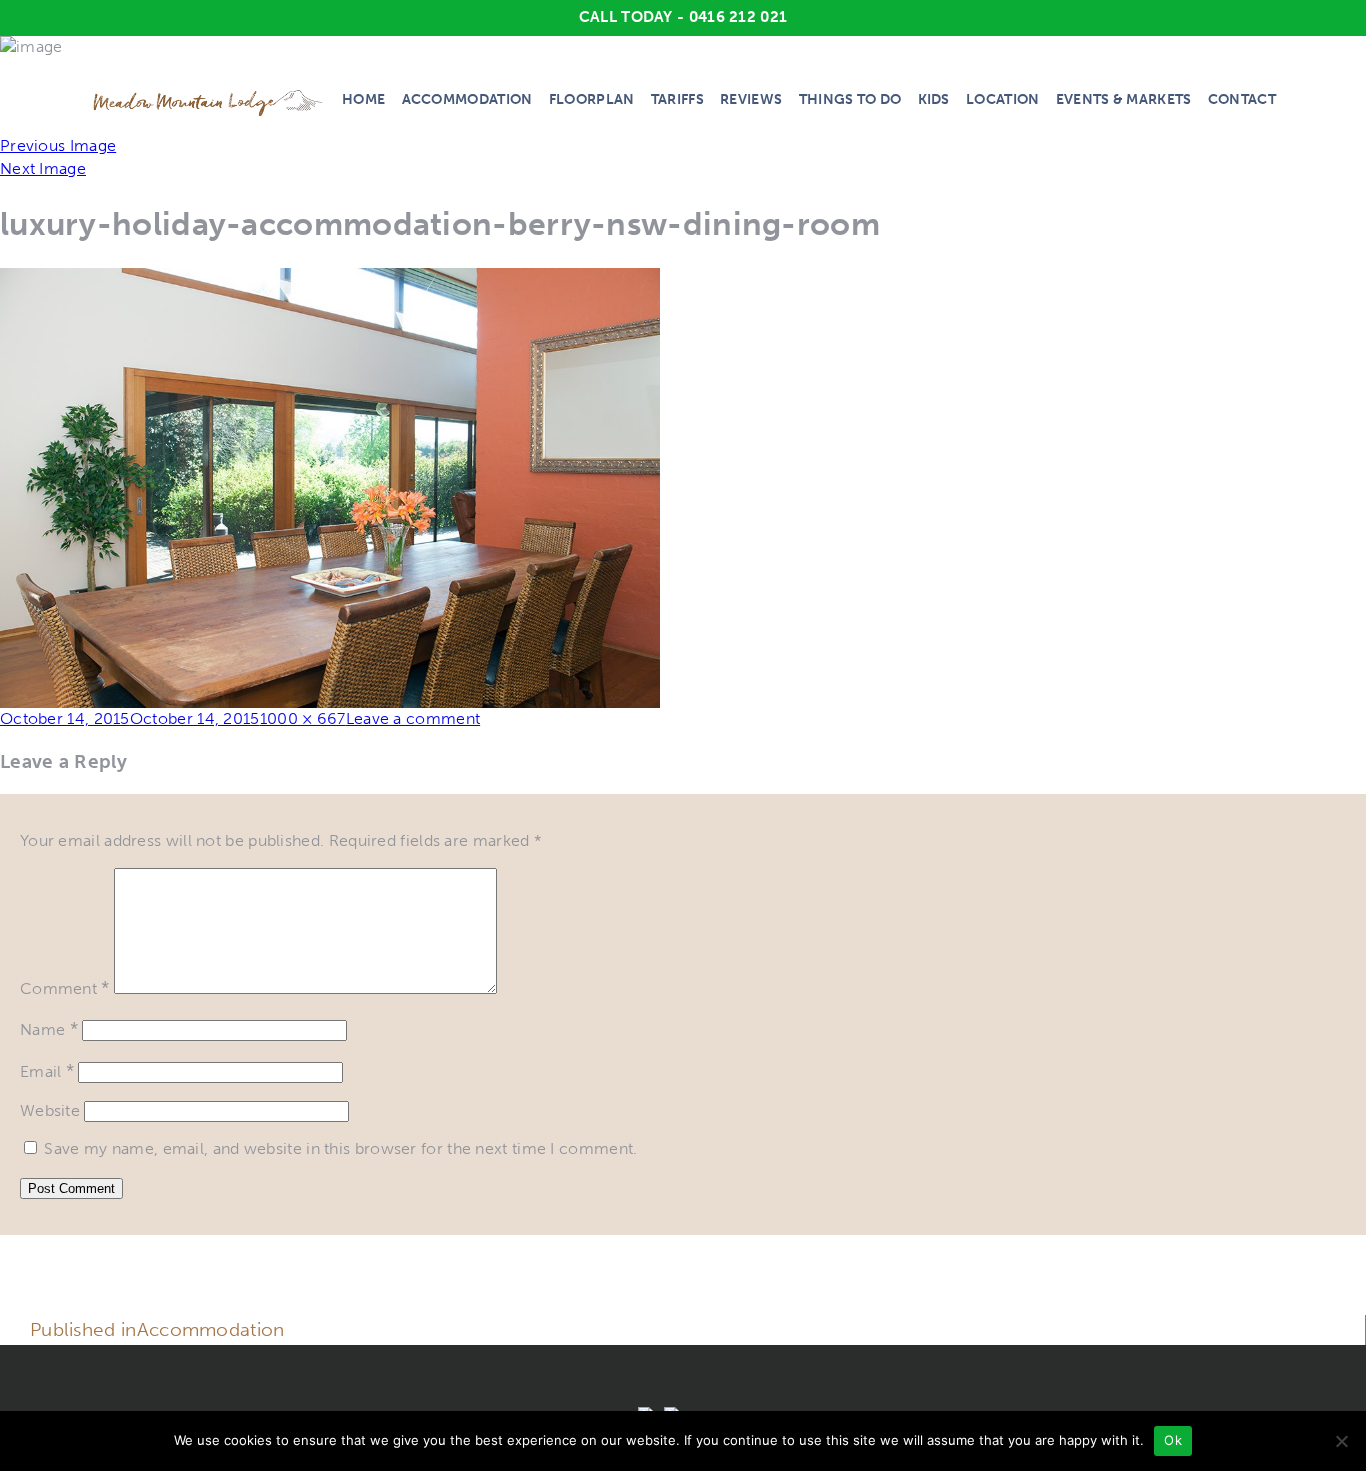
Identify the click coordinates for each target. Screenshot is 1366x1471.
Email (47, 1071)
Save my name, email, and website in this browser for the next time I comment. (340, 1148)
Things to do (850, 99)
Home (363, 99)
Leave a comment (413, 718)
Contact (1242, 99)
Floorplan (592, 99)
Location (1002, 99)
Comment (65, 988)
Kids (934, 99)
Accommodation (467, 99)
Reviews (751, 99)
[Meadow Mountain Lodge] (208, 102)
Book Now (1078, 1316)
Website (50, 1110)
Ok (1173, 1440)
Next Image (43, 168)
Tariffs (677, 99)
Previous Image (58, 145)
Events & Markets (1124, 99)
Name (49, 1029)
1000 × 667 (303, 718)
